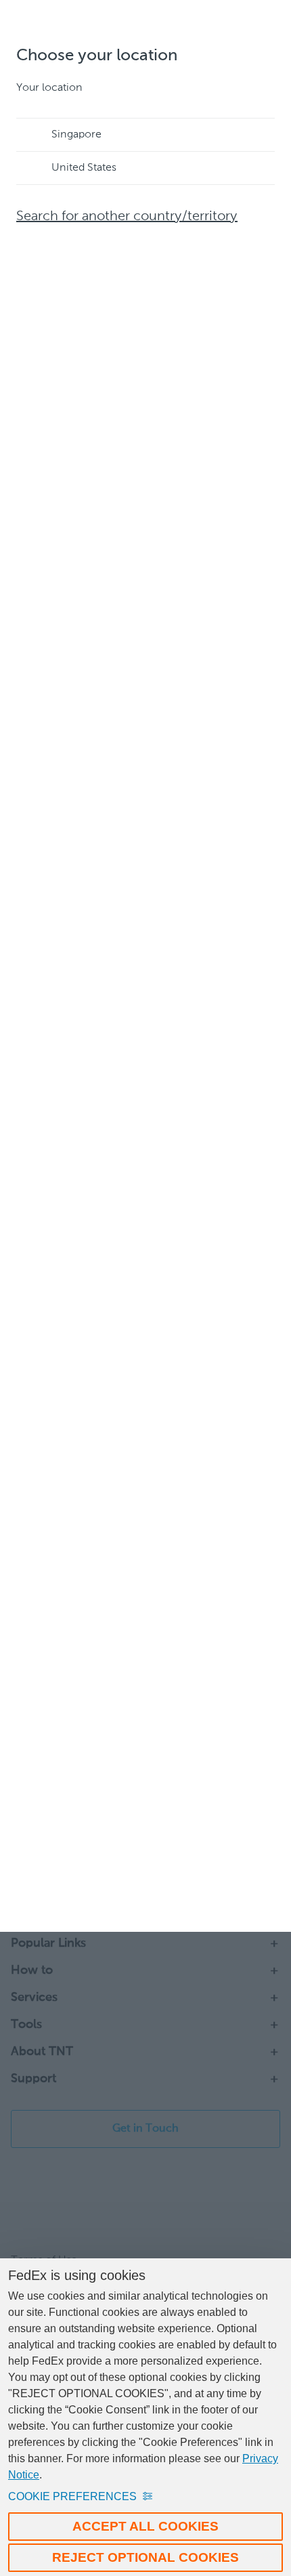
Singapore (76, 135)
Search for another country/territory (127, 217)
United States (84, 168)
